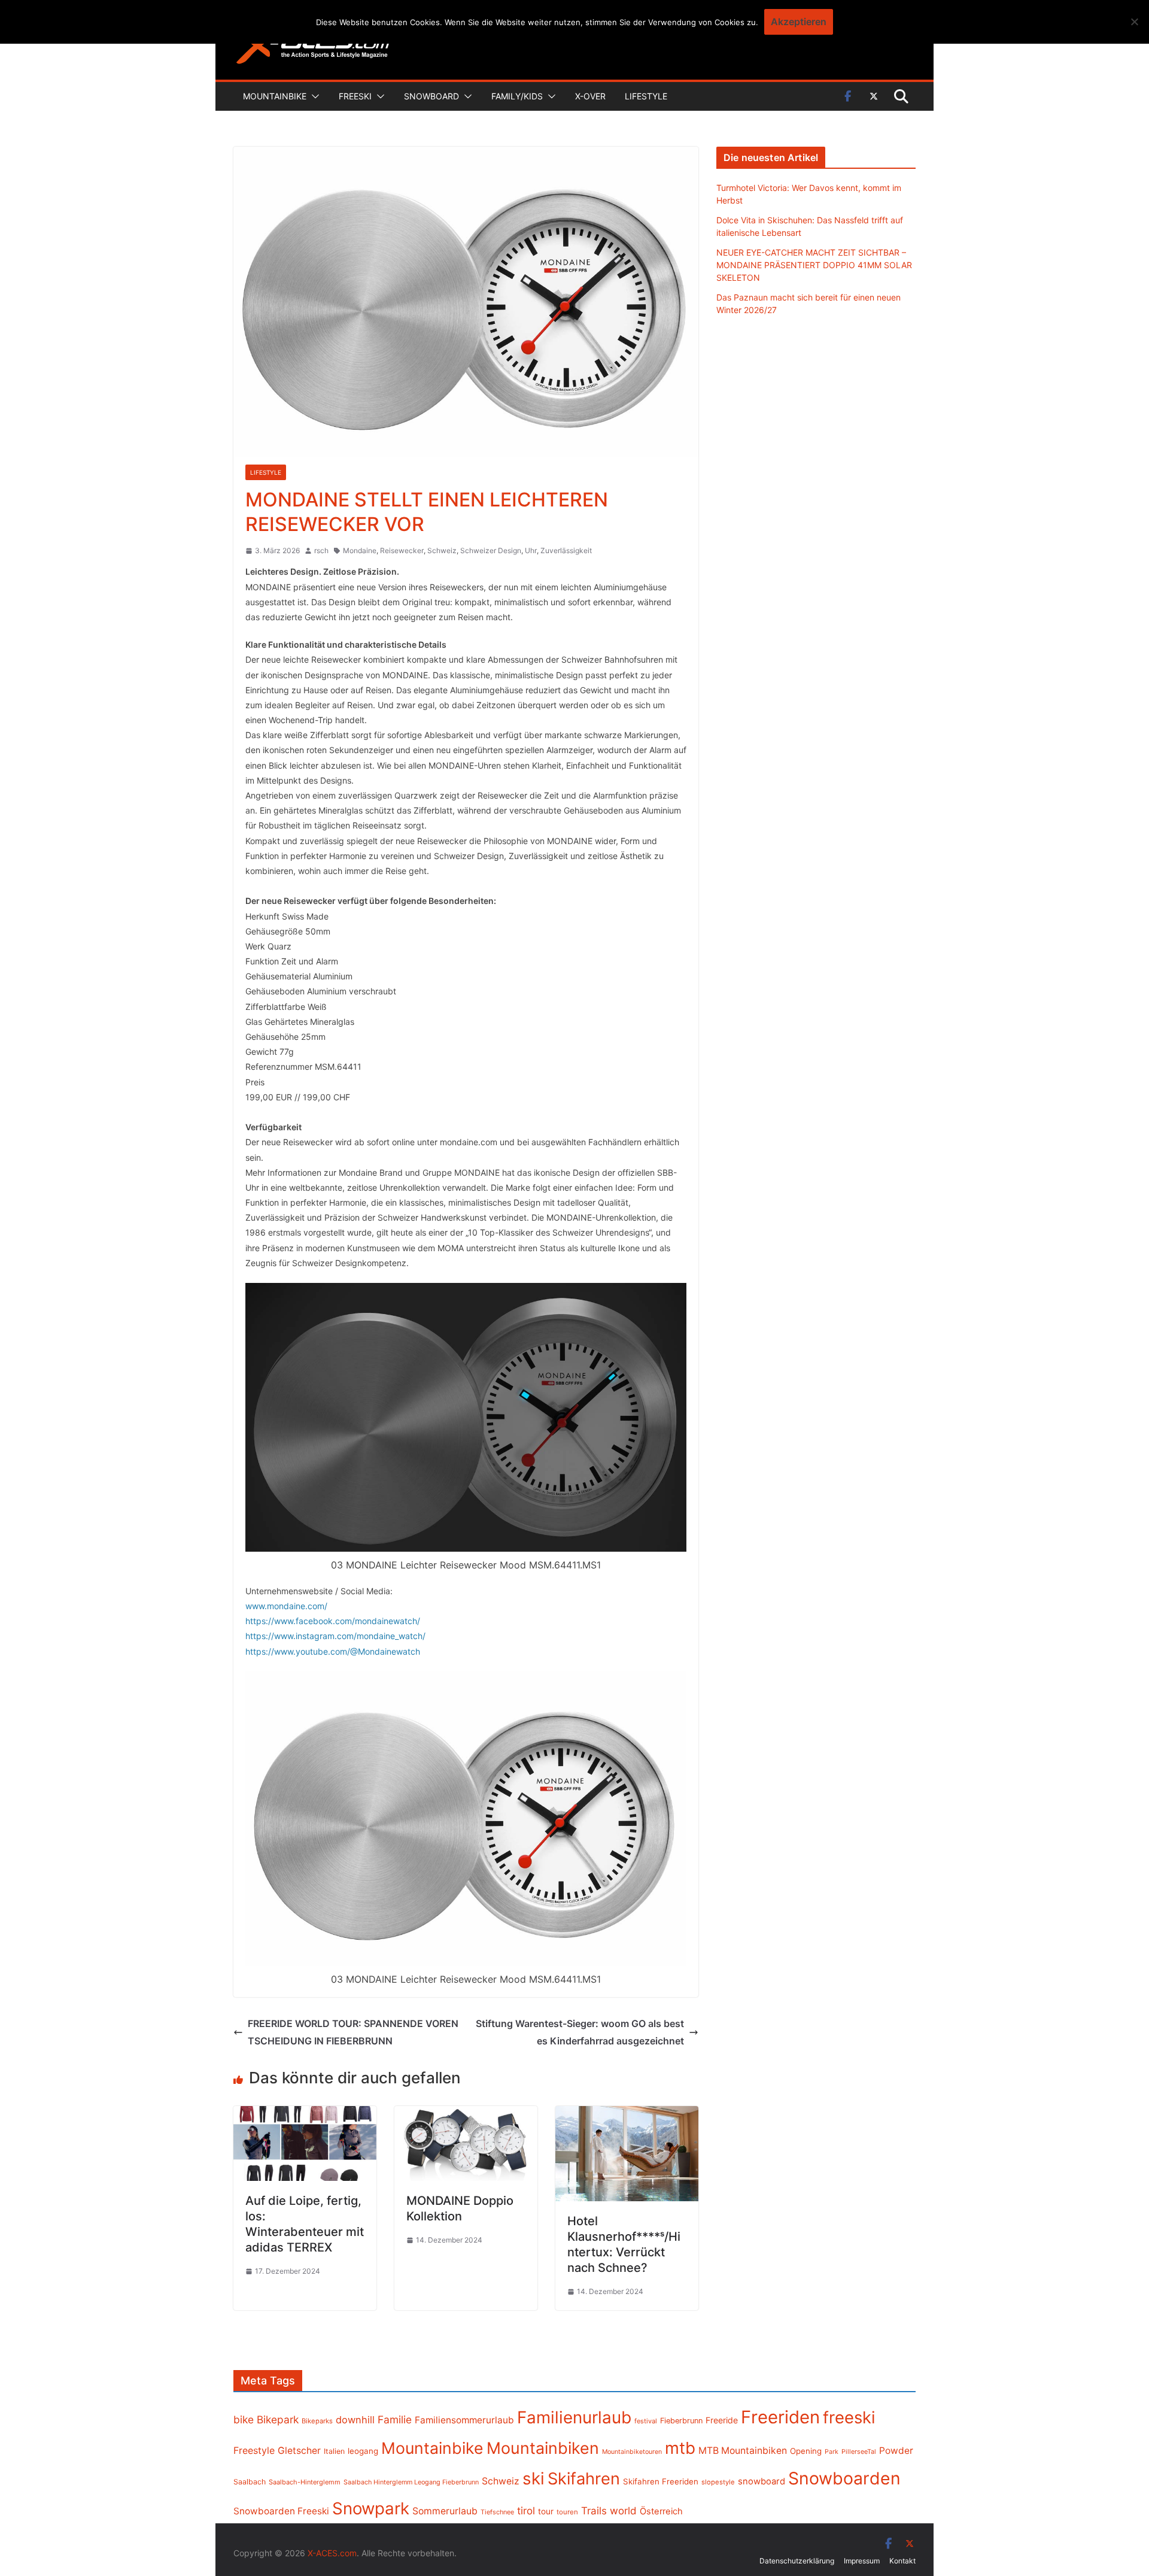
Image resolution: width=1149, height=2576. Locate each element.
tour (546, 2511)
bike (244, 2419)
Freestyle (254, 2450)
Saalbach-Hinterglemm (305, 2482)
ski (534, 2478)
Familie (395, 2419)
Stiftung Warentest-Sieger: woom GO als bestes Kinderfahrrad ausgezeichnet (580, 2032)
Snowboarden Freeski (281, 2511)
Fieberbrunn (681, 2421)
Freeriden (780, 2417)
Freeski (355, 96)
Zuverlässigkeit (566, 550)
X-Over (590, 96)
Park (832, 2452)
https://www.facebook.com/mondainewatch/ (333, 1621)
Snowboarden (844, 2478)
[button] (313, 96)
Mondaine (360, 550)
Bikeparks (317, 2421)
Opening (806, 2451)
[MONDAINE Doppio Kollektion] (466, 2114)
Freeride (722, 2420)
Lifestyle (646, 96)
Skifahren (584, 2479)
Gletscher (299, 2451)
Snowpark (371, 2508)
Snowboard (431, 96)
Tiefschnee (497, 2512)
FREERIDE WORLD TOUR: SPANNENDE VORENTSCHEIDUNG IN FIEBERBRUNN (353, 2032)
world (623, 2511)
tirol (526, 2511)
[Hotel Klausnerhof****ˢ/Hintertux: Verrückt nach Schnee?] (627, 2114)
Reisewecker (402, 550)
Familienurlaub (574, 2417)
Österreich (661, 2511)
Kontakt (902, 2561)
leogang (363, 2451)
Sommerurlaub (445, 2511)
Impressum (862, 2561)
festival (646, 2421)
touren (567, 2512)
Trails (594, 2511)
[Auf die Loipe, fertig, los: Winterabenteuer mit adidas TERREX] (305, 2114)
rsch (321, 550)
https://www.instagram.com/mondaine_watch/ (335, 1636)
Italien (334, 2451)
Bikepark (278, 2419)
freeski (849, 2417)
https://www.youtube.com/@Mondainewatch (333, 1651)
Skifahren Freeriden (661, 2481)
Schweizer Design (491, 550)
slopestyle (718, 2482)
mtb (680, 2448)
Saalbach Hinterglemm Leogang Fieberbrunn (411, 2482)
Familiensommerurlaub (464, 2420)
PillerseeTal (859, 2451)
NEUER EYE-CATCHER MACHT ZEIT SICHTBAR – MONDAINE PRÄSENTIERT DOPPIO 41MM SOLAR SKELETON (814, 265)
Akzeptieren (799, 22)
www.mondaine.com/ (286, 1606)
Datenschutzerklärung (797, 2561)
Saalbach (250, 2482)
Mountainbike (275, 96)
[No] (1134, 22)
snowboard (762, 2481)
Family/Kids (517, 96)
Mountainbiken (543, 2448)
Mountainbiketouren (632, 2452)
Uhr (531, 550)
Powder (896, 2451)
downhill (355, 2420)
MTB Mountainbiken (743, 2451)
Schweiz (442, 550)
